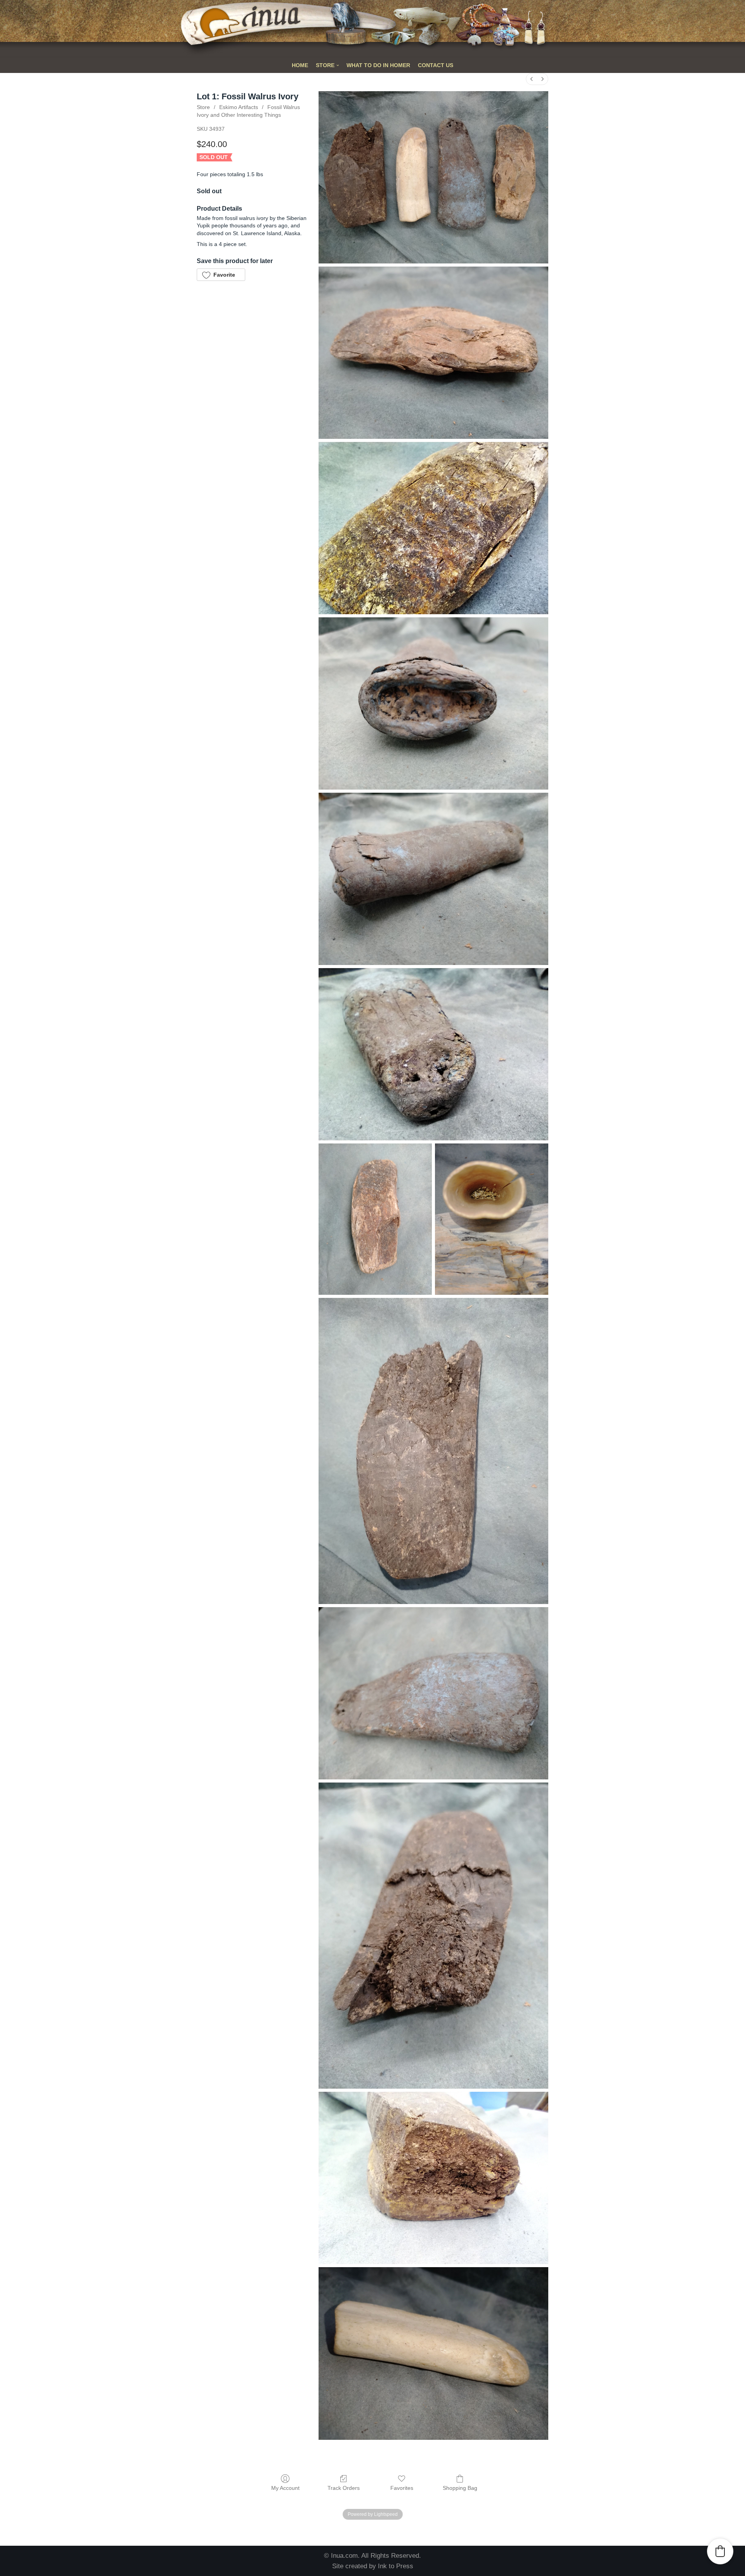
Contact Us (436, 65)
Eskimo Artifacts (239, 107)
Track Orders (344, 2488)
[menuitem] (532, 79)
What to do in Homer (378, 65)
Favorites (402, 2488)
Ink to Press (396, 2566)
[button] (221, 275)
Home (300, 65)
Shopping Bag (460, 2488)
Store (203, 107)
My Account (285, 2488)
